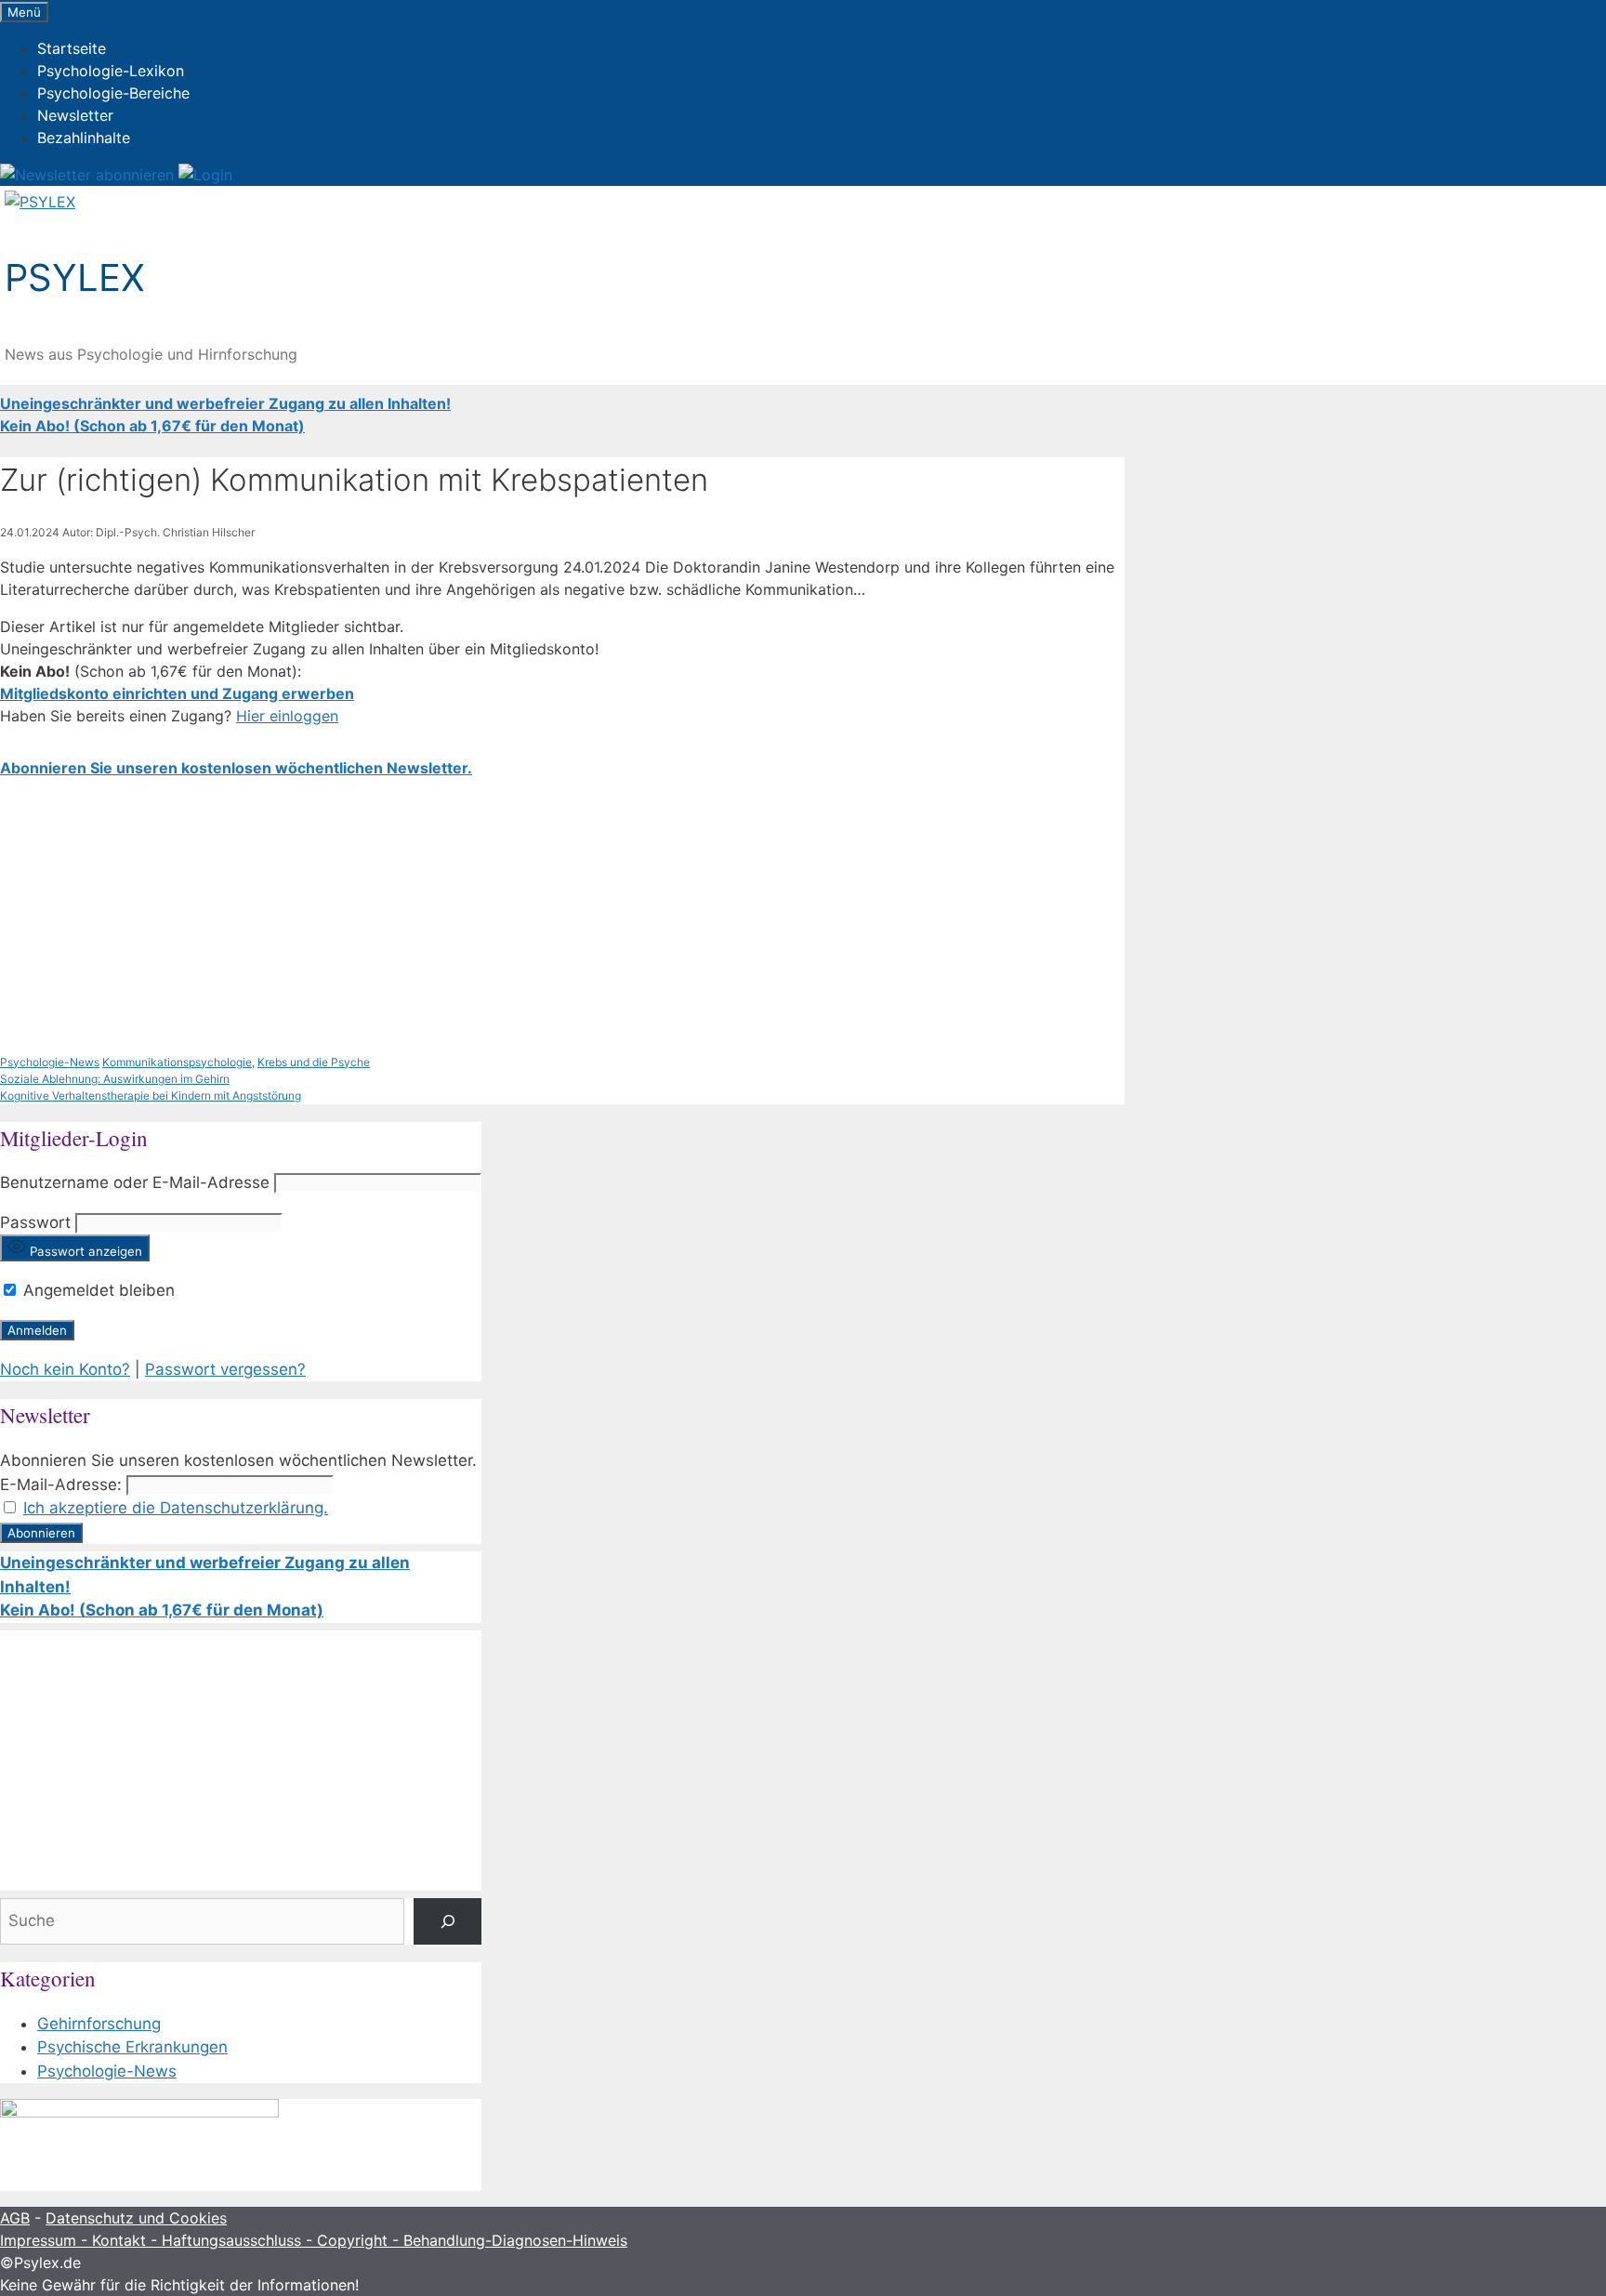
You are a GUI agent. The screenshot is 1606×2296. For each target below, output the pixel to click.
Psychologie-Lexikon (111, 71)
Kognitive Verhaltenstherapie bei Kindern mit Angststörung (151, 1095)
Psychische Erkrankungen (132, 2047)
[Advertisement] (558, 917)
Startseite (72, 48)
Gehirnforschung (99, 2024)
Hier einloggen (287, 716)
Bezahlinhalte (84, 138)
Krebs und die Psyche (314, 1062)
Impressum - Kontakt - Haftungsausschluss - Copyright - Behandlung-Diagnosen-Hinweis (314, 2240)
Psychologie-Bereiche (113, 93)
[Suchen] (448, 1922)
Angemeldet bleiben (97, 1290)
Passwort (35, 1222)
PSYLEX (75, 277)
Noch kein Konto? (65, 1369)
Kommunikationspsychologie (177, 1062)
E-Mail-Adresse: (61, 1484)
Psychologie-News (50, 1062)
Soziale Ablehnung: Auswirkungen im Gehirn (115, 1079)
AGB (15, 2218)
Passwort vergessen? (225, 1369)
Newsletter (75, 115)
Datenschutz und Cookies (136, 2218)
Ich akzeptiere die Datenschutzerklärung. (176, 1508)
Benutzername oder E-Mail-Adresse (135, 1182)
